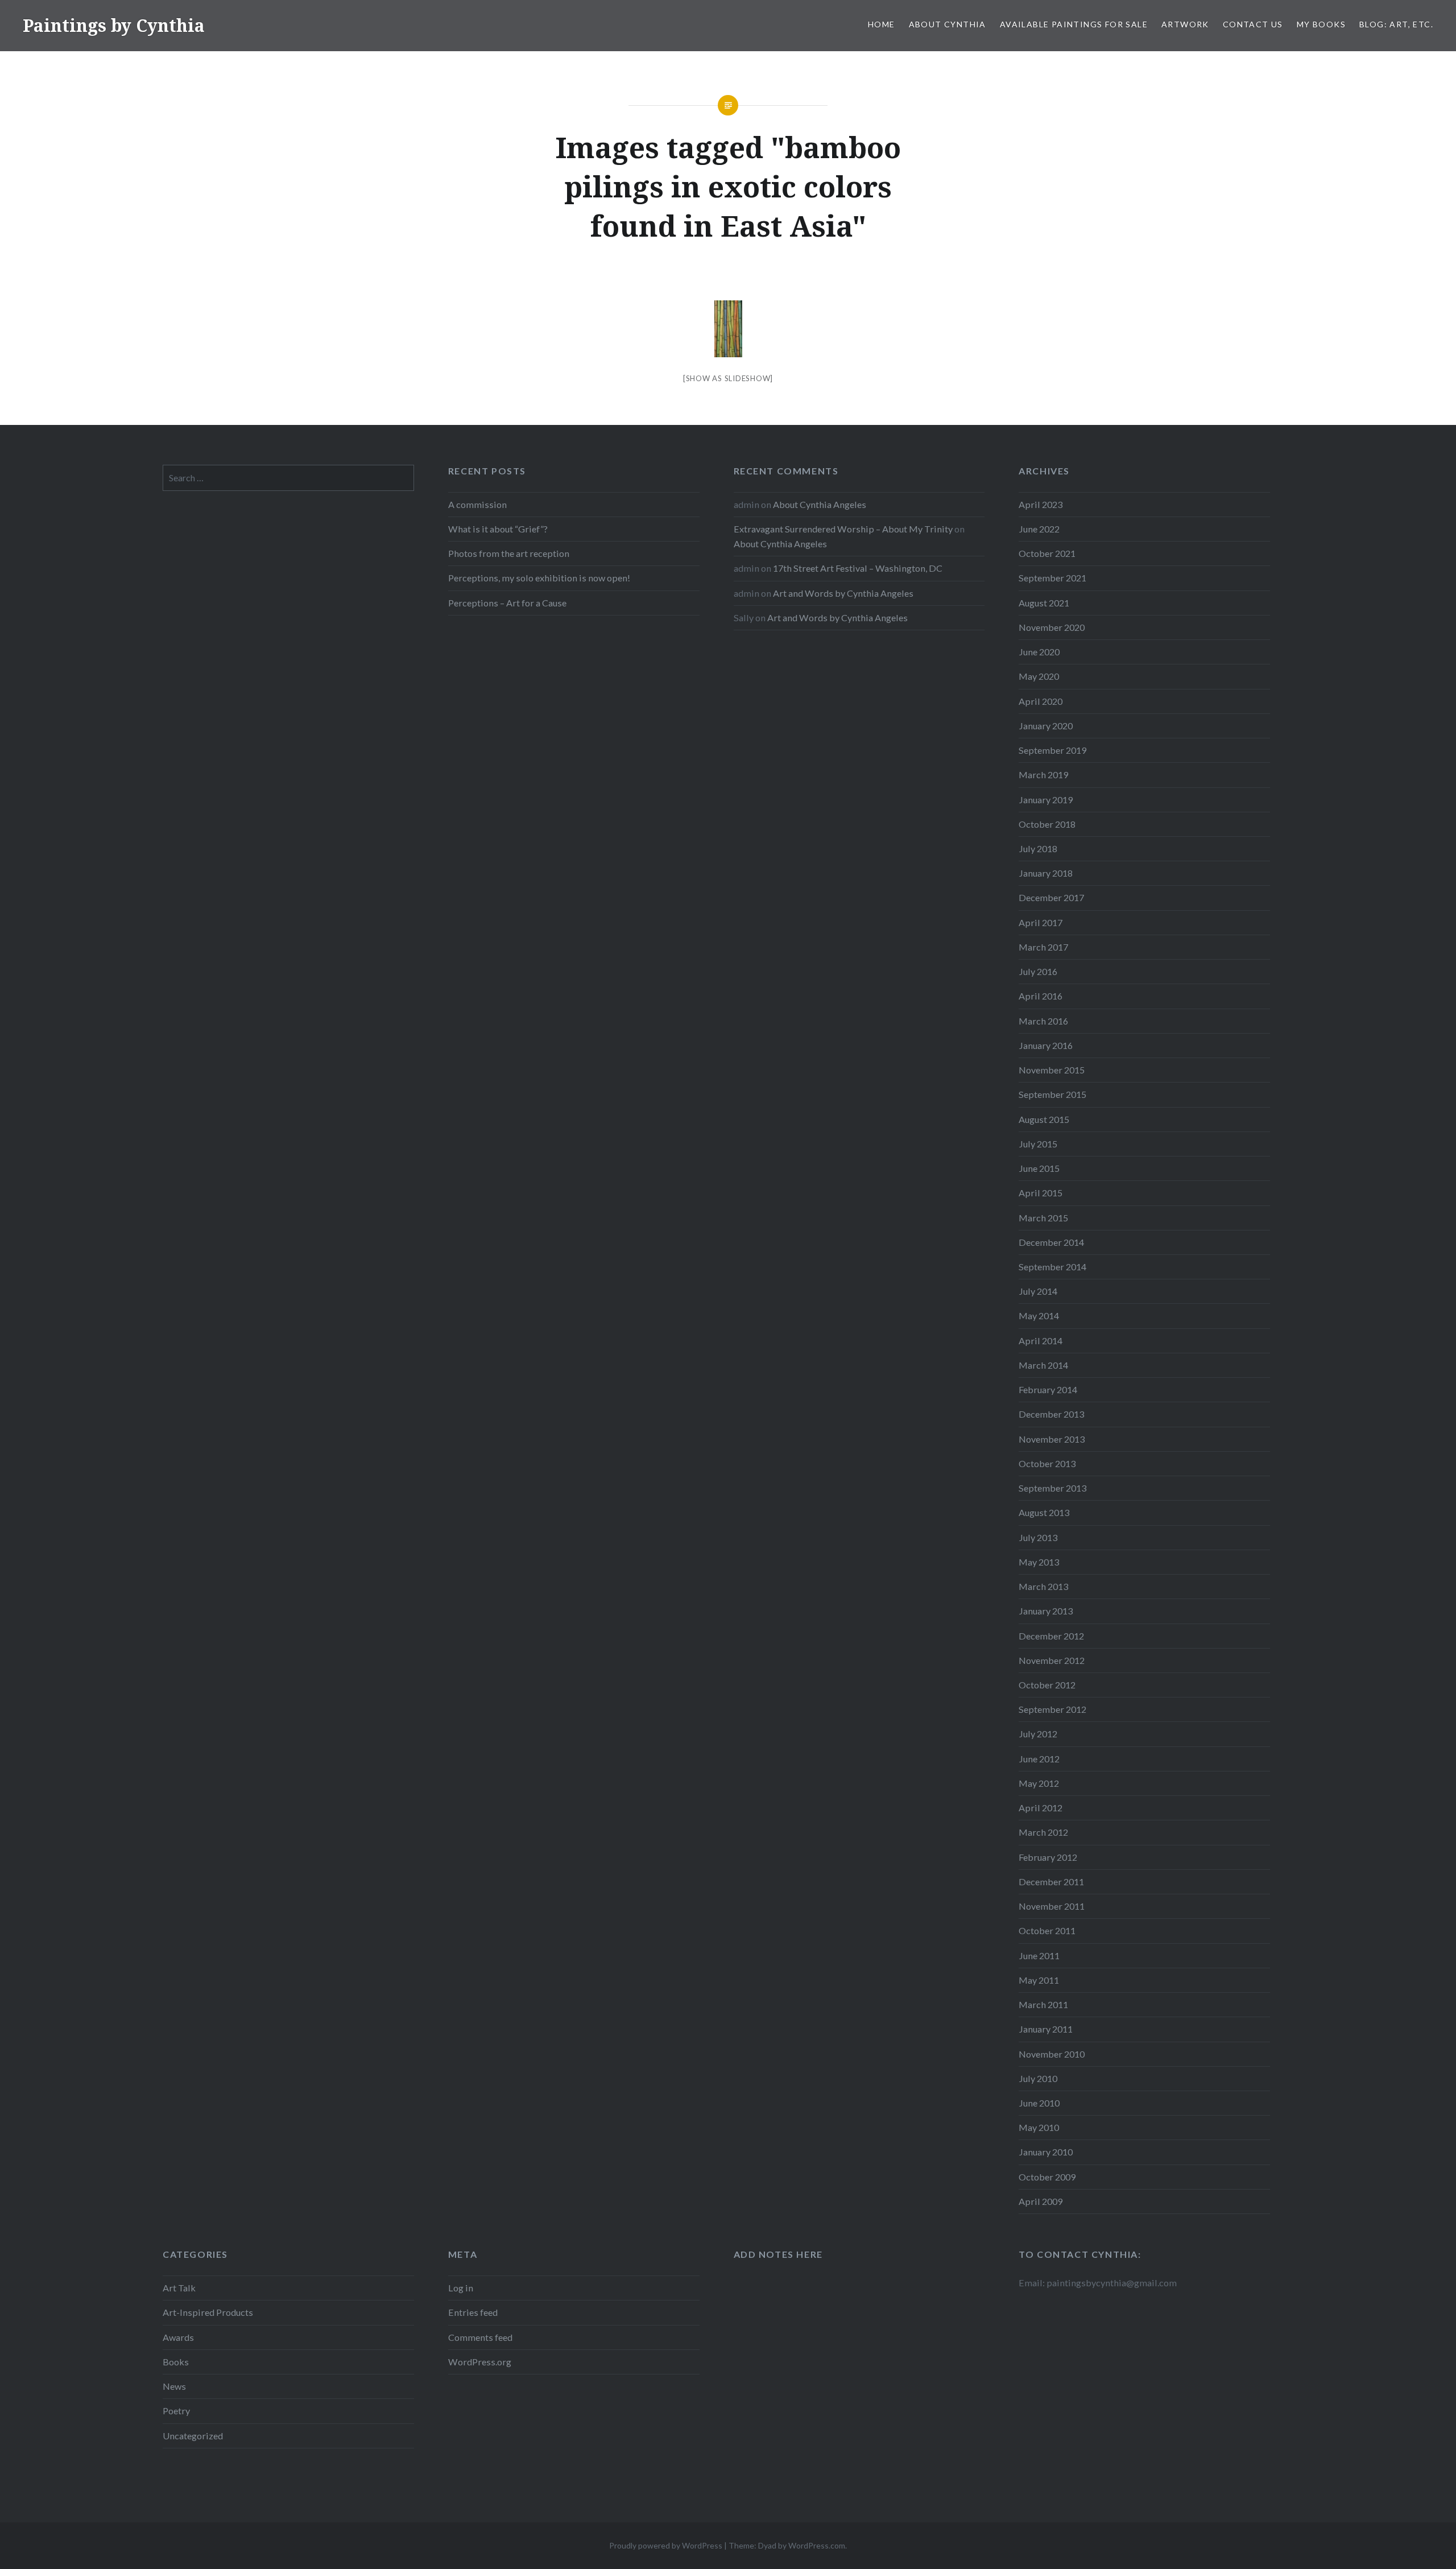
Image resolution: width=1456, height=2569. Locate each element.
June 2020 (1039, 652)
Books (176, 2362)
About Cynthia (948, 24)
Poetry (176, 2411)
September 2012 (1052, 1709)
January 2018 (1046, 873)
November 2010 (1052, 2054)
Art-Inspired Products (208, 2312)
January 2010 (1046, 2152)
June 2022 (1039, 529)
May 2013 (1039, 1562)
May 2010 (1039, 2127)
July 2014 (1038, 1291)
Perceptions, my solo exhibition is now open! (539, 578)
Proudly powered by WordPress (666, 2545)
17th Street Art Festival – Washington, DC (858, 568)
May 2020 (1039, 676)
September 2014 (1052, 1267)
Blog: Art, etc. (1396, 24)
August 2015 (1044, 1119)
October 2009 (1047, 2177)
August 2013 (1044, 1512)
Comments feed (480, 2337)
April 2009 (1041, 2201)
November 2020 (1052, 627)
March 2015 (1043, 1218)
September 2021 (1052, 578)
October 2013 (1047, 1463)
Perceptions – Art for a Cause (507, 603)
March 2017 (1043, 947)
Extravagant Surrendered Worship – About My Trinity (843, 529)
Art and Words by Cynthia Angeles (843, 593)
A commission (477, 504)
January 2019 (1046, 800)
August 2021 (1044, 603)
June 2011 (1039, 1955)
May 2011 (1039, 1980)
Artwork (1185, 24)
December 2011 (1051, 1882)
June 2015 (1039, 1168)
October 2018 (1047, 824)
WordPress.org (480, 2362)
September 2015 (1052, 1094)
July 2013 (1038, 1537)
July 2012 (1038, 1734)
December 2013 (1051, 1414)
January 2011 (1046, 2029)
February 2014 (1048, 1389)
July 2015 (1038, 1144)
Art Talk (179, 2288)
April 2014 (1041, 1341)
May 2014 (1039, 1316)
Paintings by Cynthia (114, 25)
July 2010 (1038, 2078)
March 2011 (1043, 2004)
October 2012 (1047, 1685)
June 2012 (1039, 1759)
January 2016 (1046, 1045)
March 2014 (1043, 1365)
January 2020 (1046, 726)
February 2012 (1048, 1857)
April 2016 (1041, 996)
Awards (178, 2337)
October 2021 (1047, 553)
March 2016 (1043, 1021)
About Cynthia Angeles (820, 504)
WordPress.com (817, 2545)
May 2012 (1039, 1783)
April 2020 (1041, 701)
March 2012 (1043, 1832)
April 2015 (1041, 1193)
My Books (1321, 24)
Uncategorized (193, 2436)
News (174, 2386)
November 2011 (1052, 1906)
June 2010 (1039, 2103)
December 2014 (1051, 1242)
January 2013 (1046, 1611)
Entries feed (473, 2312)
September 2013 (1052, 1488)
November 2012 (1052, 1660)
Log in (461, 2288)
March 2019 (1043, 775)
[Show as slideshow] (728, 378)
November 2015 (1052, 1070)
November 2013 (1052, 1439)
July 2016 (1038, 971)
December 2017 (1051, 897)
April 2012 (1041, 1808)
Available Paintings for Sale (1074, 24)
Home (882, 24)
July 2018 (1038, 848)
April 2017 (1041, 922)
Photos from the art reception (509, 553)
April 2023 (1041, 504)
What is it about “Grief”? (498, 529)
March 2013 (1043, 1586)
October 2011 (1047, 1930)
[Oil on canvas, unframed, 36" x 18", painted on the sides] (728, 329)
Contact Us (1253, 24)
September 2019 (1052, 750)
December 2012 (1051, 1636)
